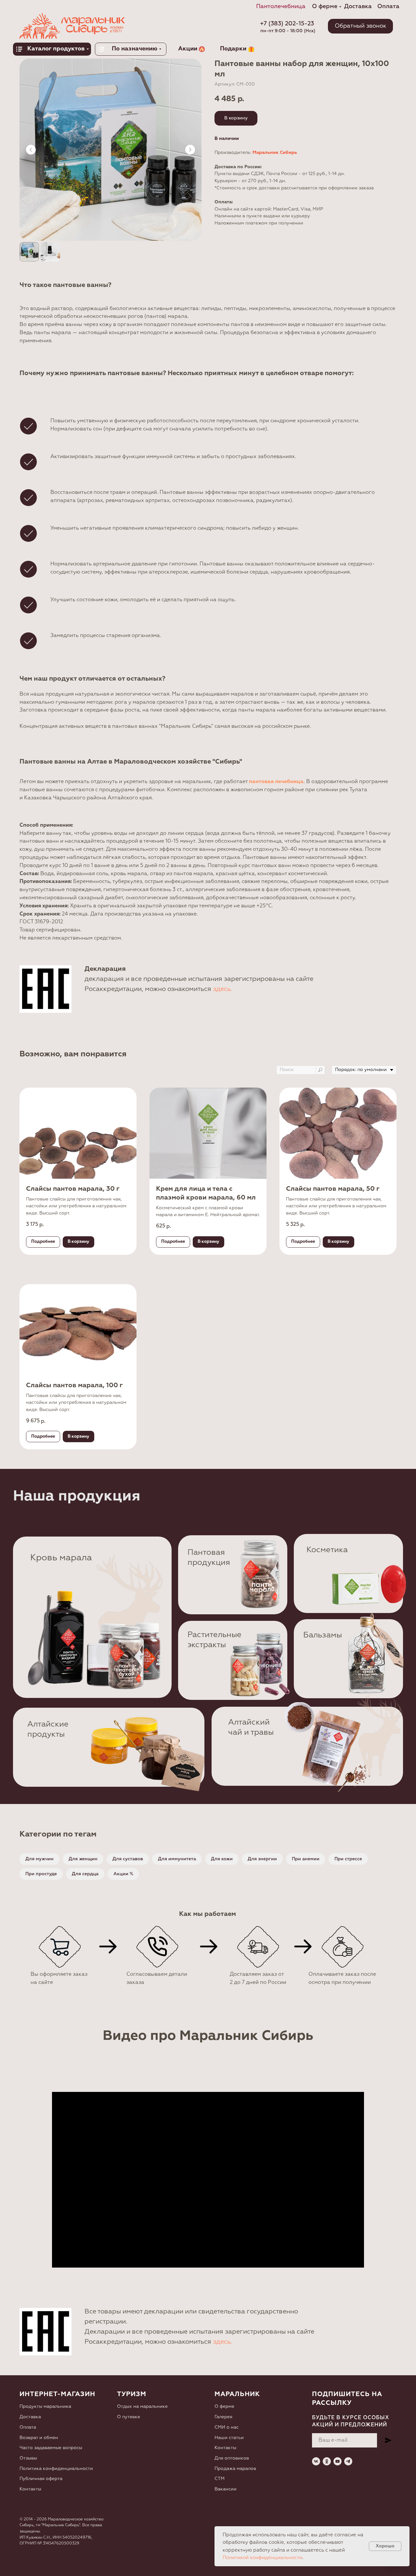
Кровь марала (61, 1558)
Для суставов (128, 1859)
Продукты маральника (45, 2407)
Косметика (327, 1550)
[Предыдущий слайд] (31, 150)
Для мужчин (39, 1859)
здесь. (223, 989)
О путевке (129, 2417)
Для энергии (262, 1859)
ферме (227, 2407)
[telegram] (348, 2461)
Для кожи (222, 1859)
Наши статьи (229, 2438)
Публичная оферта (41, 2479)
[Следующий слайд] (190, 150)
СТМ (220, 2479)
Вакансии (226, 2489)
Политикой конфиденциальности (262, 2558)
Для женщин (83, 1859)
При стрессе (348, 1859)
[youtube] (338, 2461)
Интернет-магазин (57, 2394)
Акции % (123, 1874)
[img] (260, 1573)
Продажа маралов (235, 2469)
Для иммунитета (177, 1859)
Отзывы (28, 2458)
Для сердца (85, 1874)
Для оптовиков (232, 2458)
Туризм (132, 2394)
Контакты (30, 2489)
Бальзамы (323, 1635)
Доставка (30, 2417)
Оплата (28, 2427)
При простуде (41, 1874)
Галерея (223, 2417)
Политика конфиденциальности (56, 2469)
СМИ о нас (227, 2427)
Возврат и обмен (39, 2438)
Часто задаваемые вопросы (51, 2448)
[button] (360, 26)
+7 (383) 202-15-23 (287, 24)
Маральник (237, 2394)
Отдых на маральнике (142, 2407)
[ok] (327, 2461)
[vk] (316, 2461)
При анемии (306, 1859)
